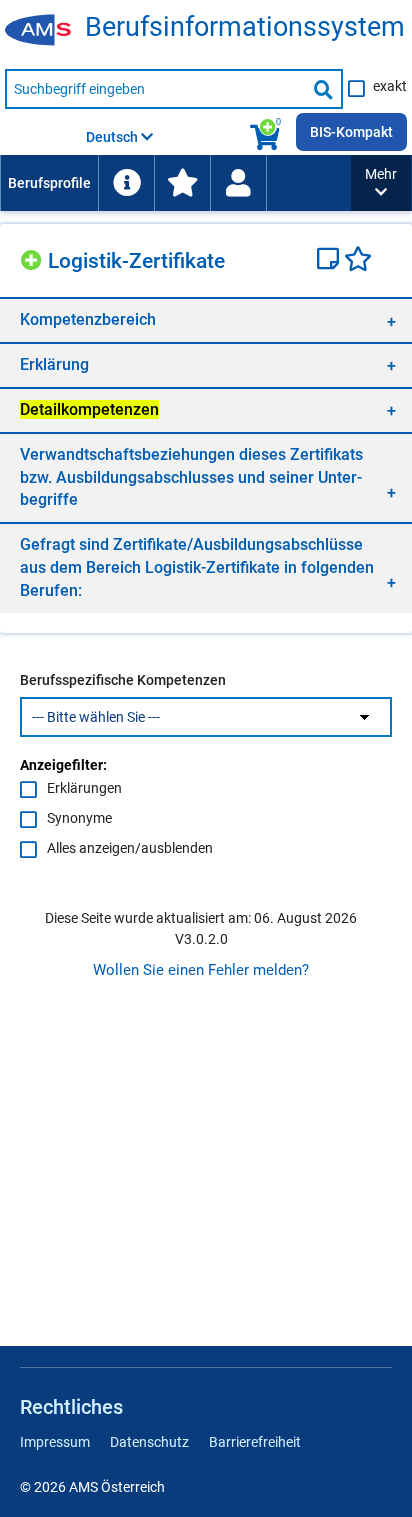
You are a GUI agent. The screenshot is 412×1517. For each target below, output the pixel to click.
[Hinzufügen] (34, 257)
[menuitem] (49, 183)
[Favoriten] (358, 261)
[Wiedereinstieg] (238, 183)
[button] (381, 183)
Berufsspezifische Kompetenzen (123, 680)
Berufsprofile (49, 183)
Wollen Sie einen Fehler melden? (201, 970)
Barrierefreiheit (255, 1442)
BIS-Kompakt (351, 132)
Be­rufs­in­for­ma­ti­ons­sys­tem (245, 27)
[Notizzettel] (330, 261)
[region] (206, 319)
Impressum (55, 1442)
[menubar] (175, 183)
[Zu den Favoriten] (182, 183)
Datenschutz (149, 1442)
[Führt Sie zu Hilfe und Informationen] (126, 183)
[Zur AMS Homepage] (45, 31)
